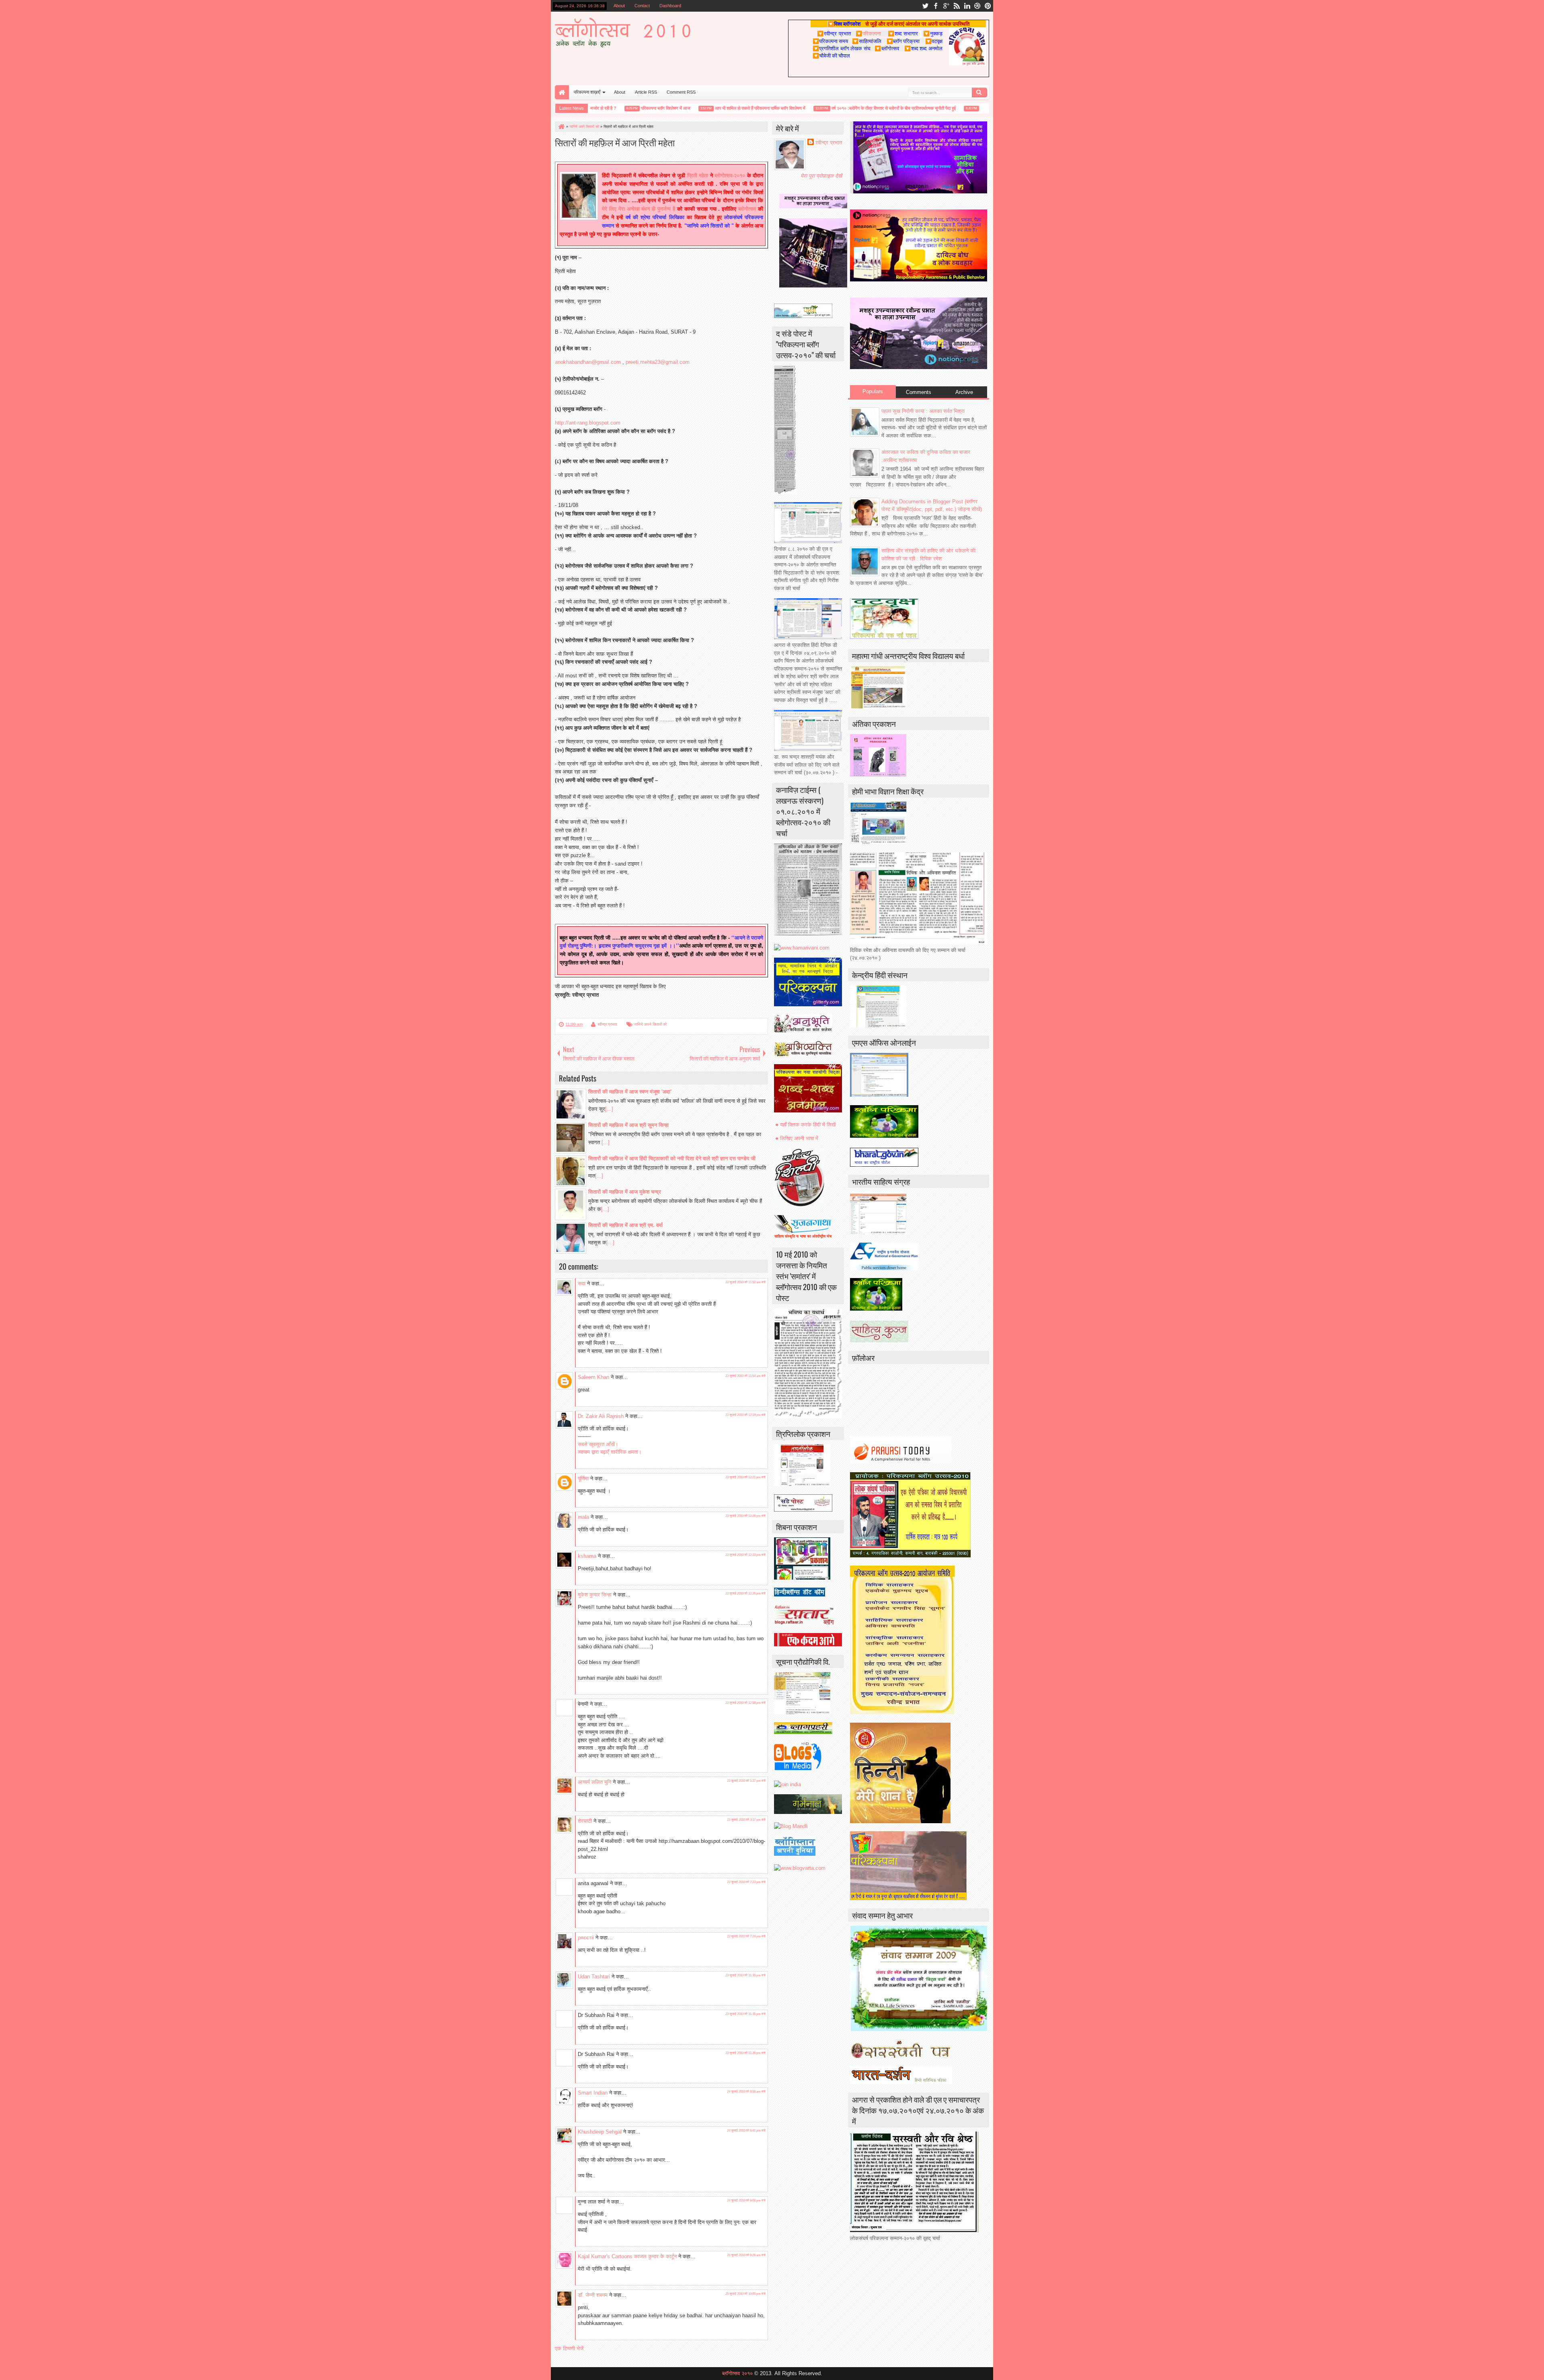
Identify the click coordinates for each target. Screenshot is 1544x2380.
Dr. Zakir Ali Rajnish (601, 1416)
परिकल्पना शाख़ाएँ (587, 92)
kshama (587, 1556)
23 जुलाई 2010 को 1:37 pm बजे (746, 1781)
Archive (964, 392)
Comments (919, 392)
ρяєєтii (586, 1938)
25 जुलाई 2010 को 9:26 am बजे (746, 2255)
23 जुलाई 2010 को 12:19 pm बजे (745, 1415)
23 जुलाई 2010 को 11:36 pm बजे (745, 2053)
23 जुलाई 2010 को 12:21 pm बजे (745, 1477)
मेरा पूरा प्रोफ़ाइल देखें (821, 176)
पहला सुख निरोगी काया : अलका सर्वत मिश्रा (923, 411)
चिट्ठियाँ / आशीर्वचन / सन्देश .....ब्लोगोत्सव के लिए (973, 108)
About (619, 6)
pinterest (988, 6)
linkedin (967, 6)
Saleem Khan (593, 1377)
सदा (582, 1283)
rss (957, 6)
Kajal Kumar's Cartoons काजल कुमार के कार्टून (627, 2256)
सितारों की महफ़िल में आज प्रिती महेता (615, 142)
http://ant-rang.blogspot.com (588, 423)
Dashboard (670, 6)
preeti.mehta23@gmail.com (658, 362)
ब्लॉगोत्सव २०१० (737, 2373)
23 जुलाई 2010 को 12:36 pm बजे (745, 1593)
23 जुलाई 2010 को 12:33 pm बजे (745, 1555)
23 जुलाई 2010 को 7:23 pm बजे (746, 1882)
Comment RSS (681, 92)
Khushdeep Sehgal (600, 2132)
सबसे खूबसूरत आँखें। (598, 1444)
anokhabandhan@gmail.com (588, 362)
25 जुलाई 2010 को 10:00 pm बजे (745, 2294)
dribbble (977, 6)
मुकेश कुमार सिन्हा (595, 1595)
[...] (609, 1109)
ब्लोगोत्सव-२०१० (730, 175)
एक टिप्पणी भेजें (569, 2348)
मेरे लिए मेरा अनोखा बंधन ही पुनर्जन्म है (640, 209)
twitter (925, 6)
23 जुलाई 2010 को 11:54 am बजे (745, 1376)
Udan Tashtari (594, 1977)
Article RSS (646, 92)
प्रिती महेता (698, 175)
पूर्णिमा (583, 1478)
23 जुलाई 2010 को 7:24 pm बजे (746, 1936)
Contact (642, 6)
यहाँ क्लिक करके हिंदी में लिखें (808, 1125)
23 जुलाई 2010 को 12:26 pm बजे (745, 1516)
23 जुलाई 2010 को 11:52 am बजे (745, 1282)
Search (979, 92)
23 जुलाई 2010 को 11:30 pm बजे (745, 1975)
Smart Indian (593, 2093)
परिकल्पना (868, 33)
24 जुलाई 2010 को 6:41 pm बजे (746, 2131)
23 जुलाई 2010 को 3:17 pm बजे (746, 1820)
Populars (873, 391)
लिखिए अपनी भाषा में (799, 1138)
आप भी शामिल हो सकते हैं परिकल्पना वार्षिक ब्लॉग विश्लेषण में (715, 108)
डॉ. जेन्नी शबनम (593, 2295)
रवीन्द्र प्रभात (607, 1024)
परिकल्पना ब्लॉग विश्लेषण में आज (620, 108)
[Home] (561, 127)
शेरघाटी (585, 1821)
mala (583, 1517)
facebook (936, 6)
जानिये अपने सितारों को (650, 1024)
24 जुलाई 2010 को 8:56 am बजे (746, 2092)
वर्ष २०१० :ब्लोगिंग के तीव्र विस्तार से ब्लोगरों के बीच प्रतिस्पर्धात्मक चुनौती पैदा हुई (848, 108)
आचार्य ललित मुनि (594, 1782)
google (946, 6)
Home (562, 92)
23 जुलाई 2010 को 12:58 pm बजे (745, 1703)
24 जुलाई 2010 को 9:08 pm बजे (746, 2200)
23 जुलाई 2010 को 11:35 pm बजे (745, 2014)
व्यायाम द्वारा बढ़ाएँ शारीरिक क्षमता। (610, 1452)
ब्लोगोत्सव (747, 209)
